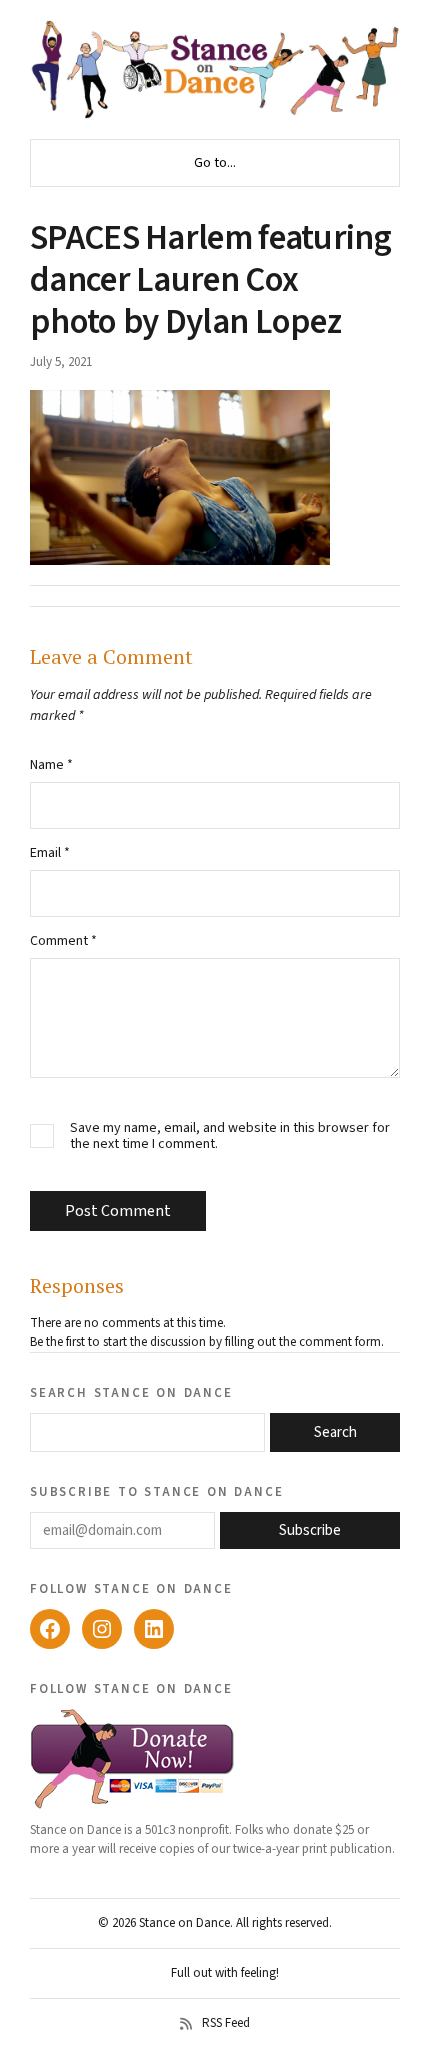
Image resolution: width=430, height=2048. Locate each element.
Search (335, 1432)
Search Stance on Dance (131, 1392)
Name (51, 765)
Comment (63, 941)
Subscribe (310, 1530)
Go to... (215, 163)
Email (50, 853)
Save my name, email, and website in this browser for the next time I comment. (230, 1137)
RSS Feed (226, 2024)
